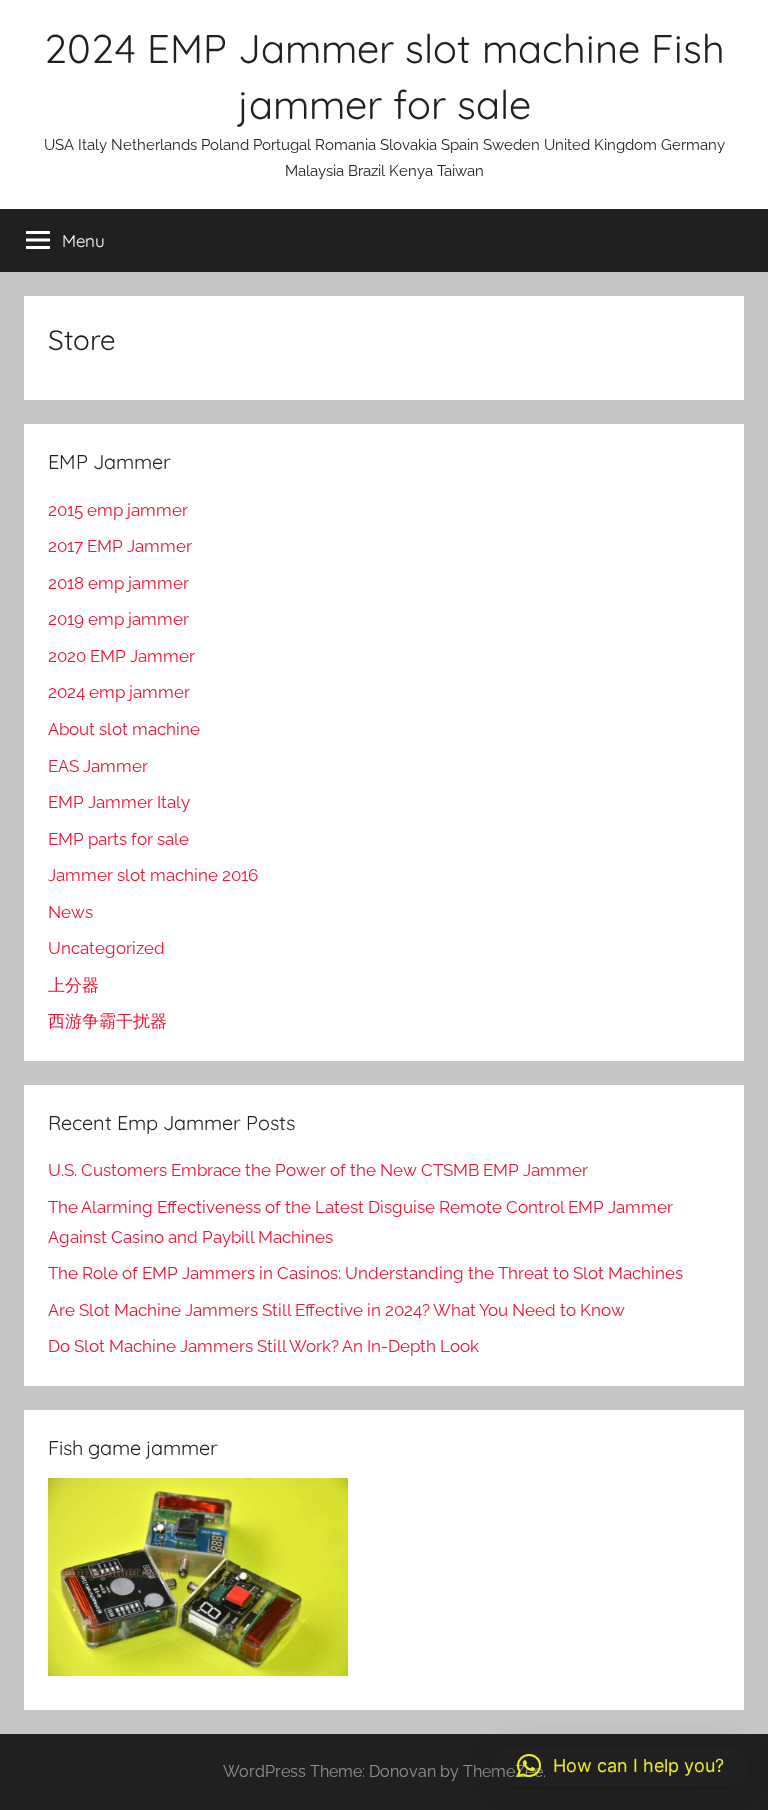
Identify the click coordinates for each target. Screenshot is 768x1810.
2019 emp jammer (118, 619)
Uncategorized (106, 948)
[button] (620, 1766)
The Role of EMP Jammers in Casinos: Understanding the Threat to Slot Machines (365, 1273)
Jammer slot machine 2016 (153, 875)
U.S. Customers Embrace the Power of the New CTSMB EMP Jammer (318, 1170)
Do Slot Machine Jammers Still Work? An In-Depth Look (263, 1346)
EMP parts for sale (118, 839)
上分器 (73, 985)
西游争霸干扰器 (107, 1021)
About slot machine (124, 729)
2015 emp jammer (118, 510)
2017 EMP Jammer (120, 546)
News (70, 912)
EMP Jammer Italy (119, 802)
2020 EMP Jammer (121, 656)
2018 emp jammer (118, 583)
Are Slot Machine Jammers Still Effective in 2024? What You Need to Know (336, 1310)
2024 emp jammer (119, 692)
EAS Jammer (98, 766)
